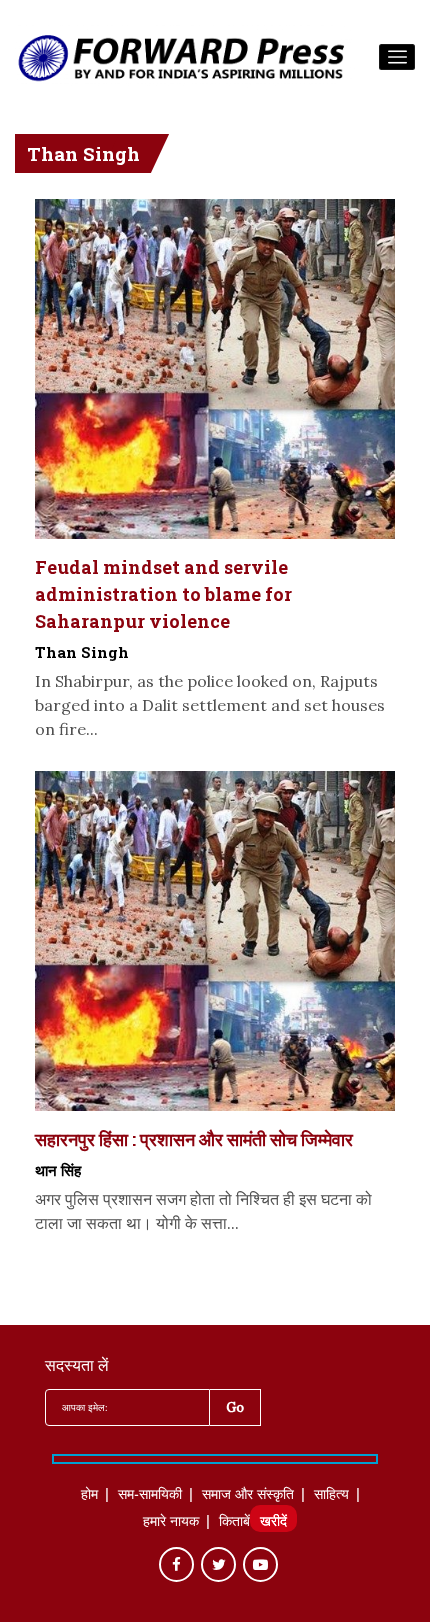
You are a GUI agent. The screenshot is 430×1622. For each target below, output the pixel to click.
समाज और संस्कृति (248, 1496)
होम (89, 1496)
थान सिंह (58, 1170)
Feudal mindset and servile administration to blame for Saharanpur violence (163, 594)
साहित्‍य (331, 1496)
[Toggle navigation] (397, 57)
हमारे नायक (171, 1523)
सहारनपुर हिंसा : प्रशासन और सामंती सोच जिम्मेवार (194, 1139)
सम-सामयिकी (150, 1496)
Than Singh (82, 652)
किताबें (234, 1523)
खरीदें (273, 1523)
